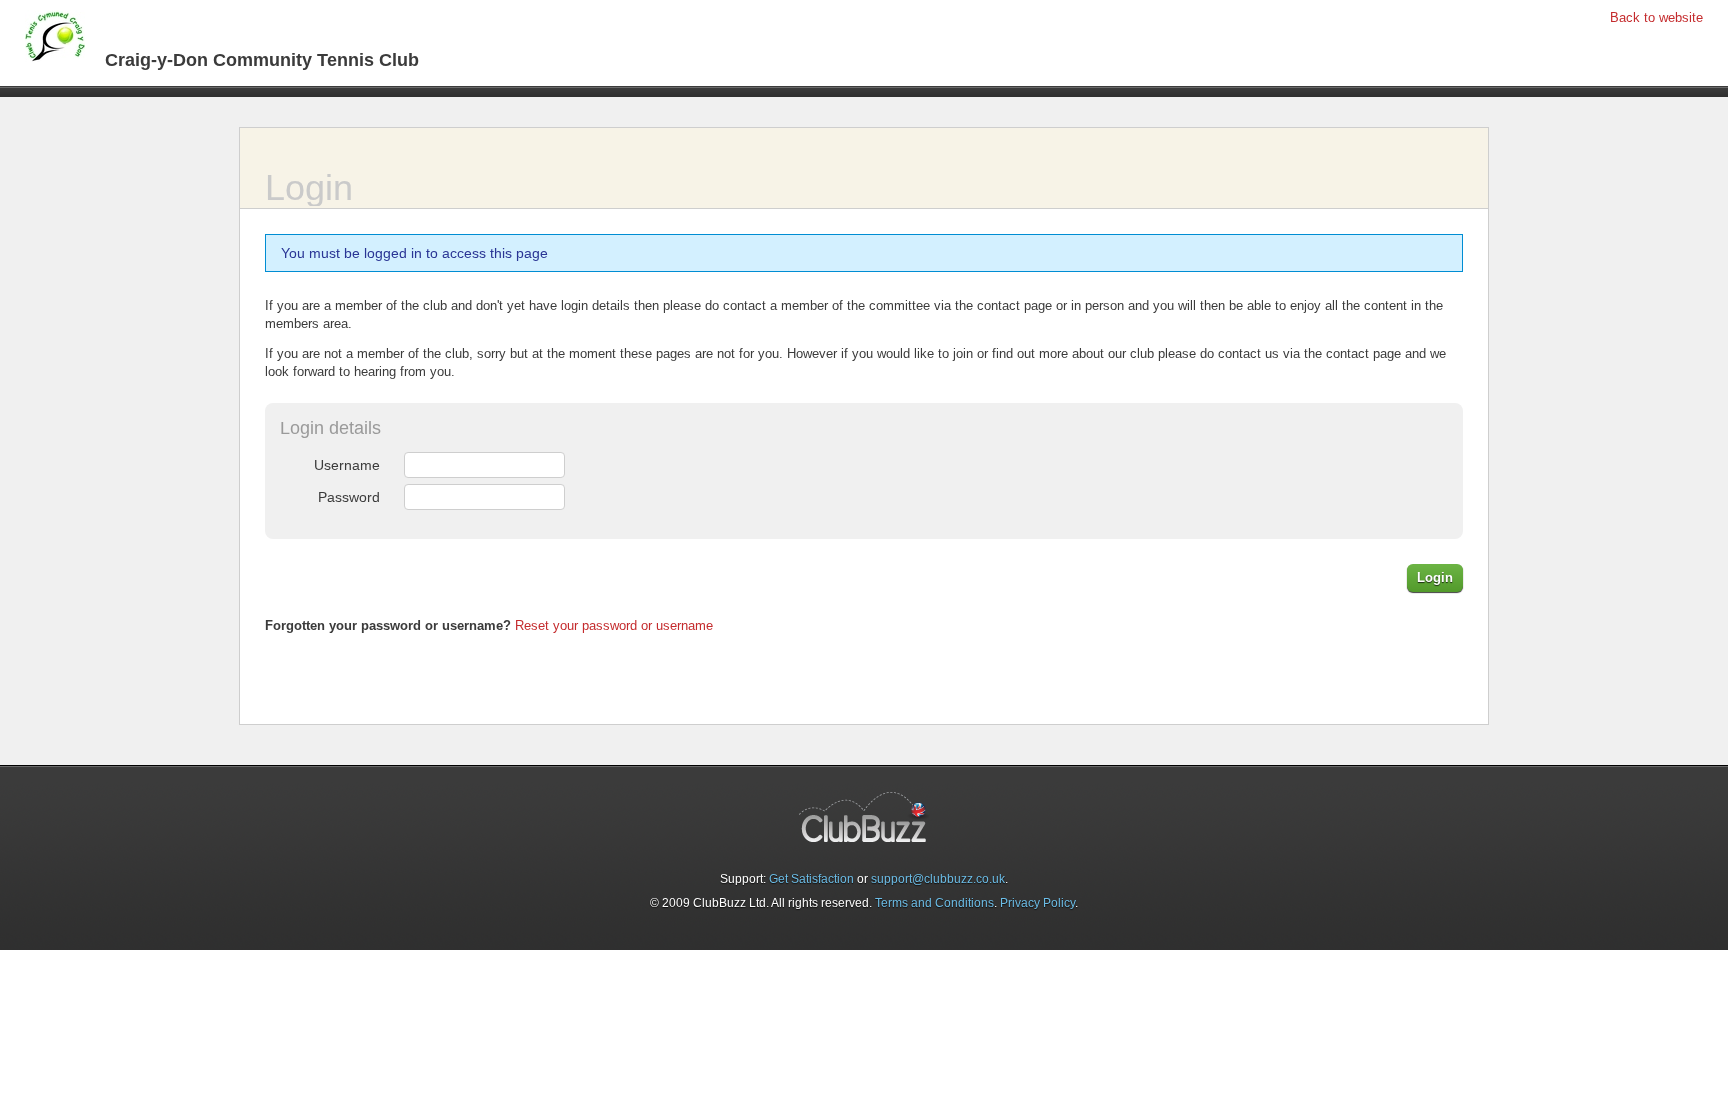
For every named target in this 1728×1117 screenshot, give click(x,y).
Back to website (1656, 17)
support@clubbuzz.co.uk (938, 879)
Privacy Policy (1037, 903)
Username (347, 465)
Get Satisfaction (811, 879)
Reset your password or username (614, 625)
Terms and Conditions (934, 903)
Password (349, 497)
